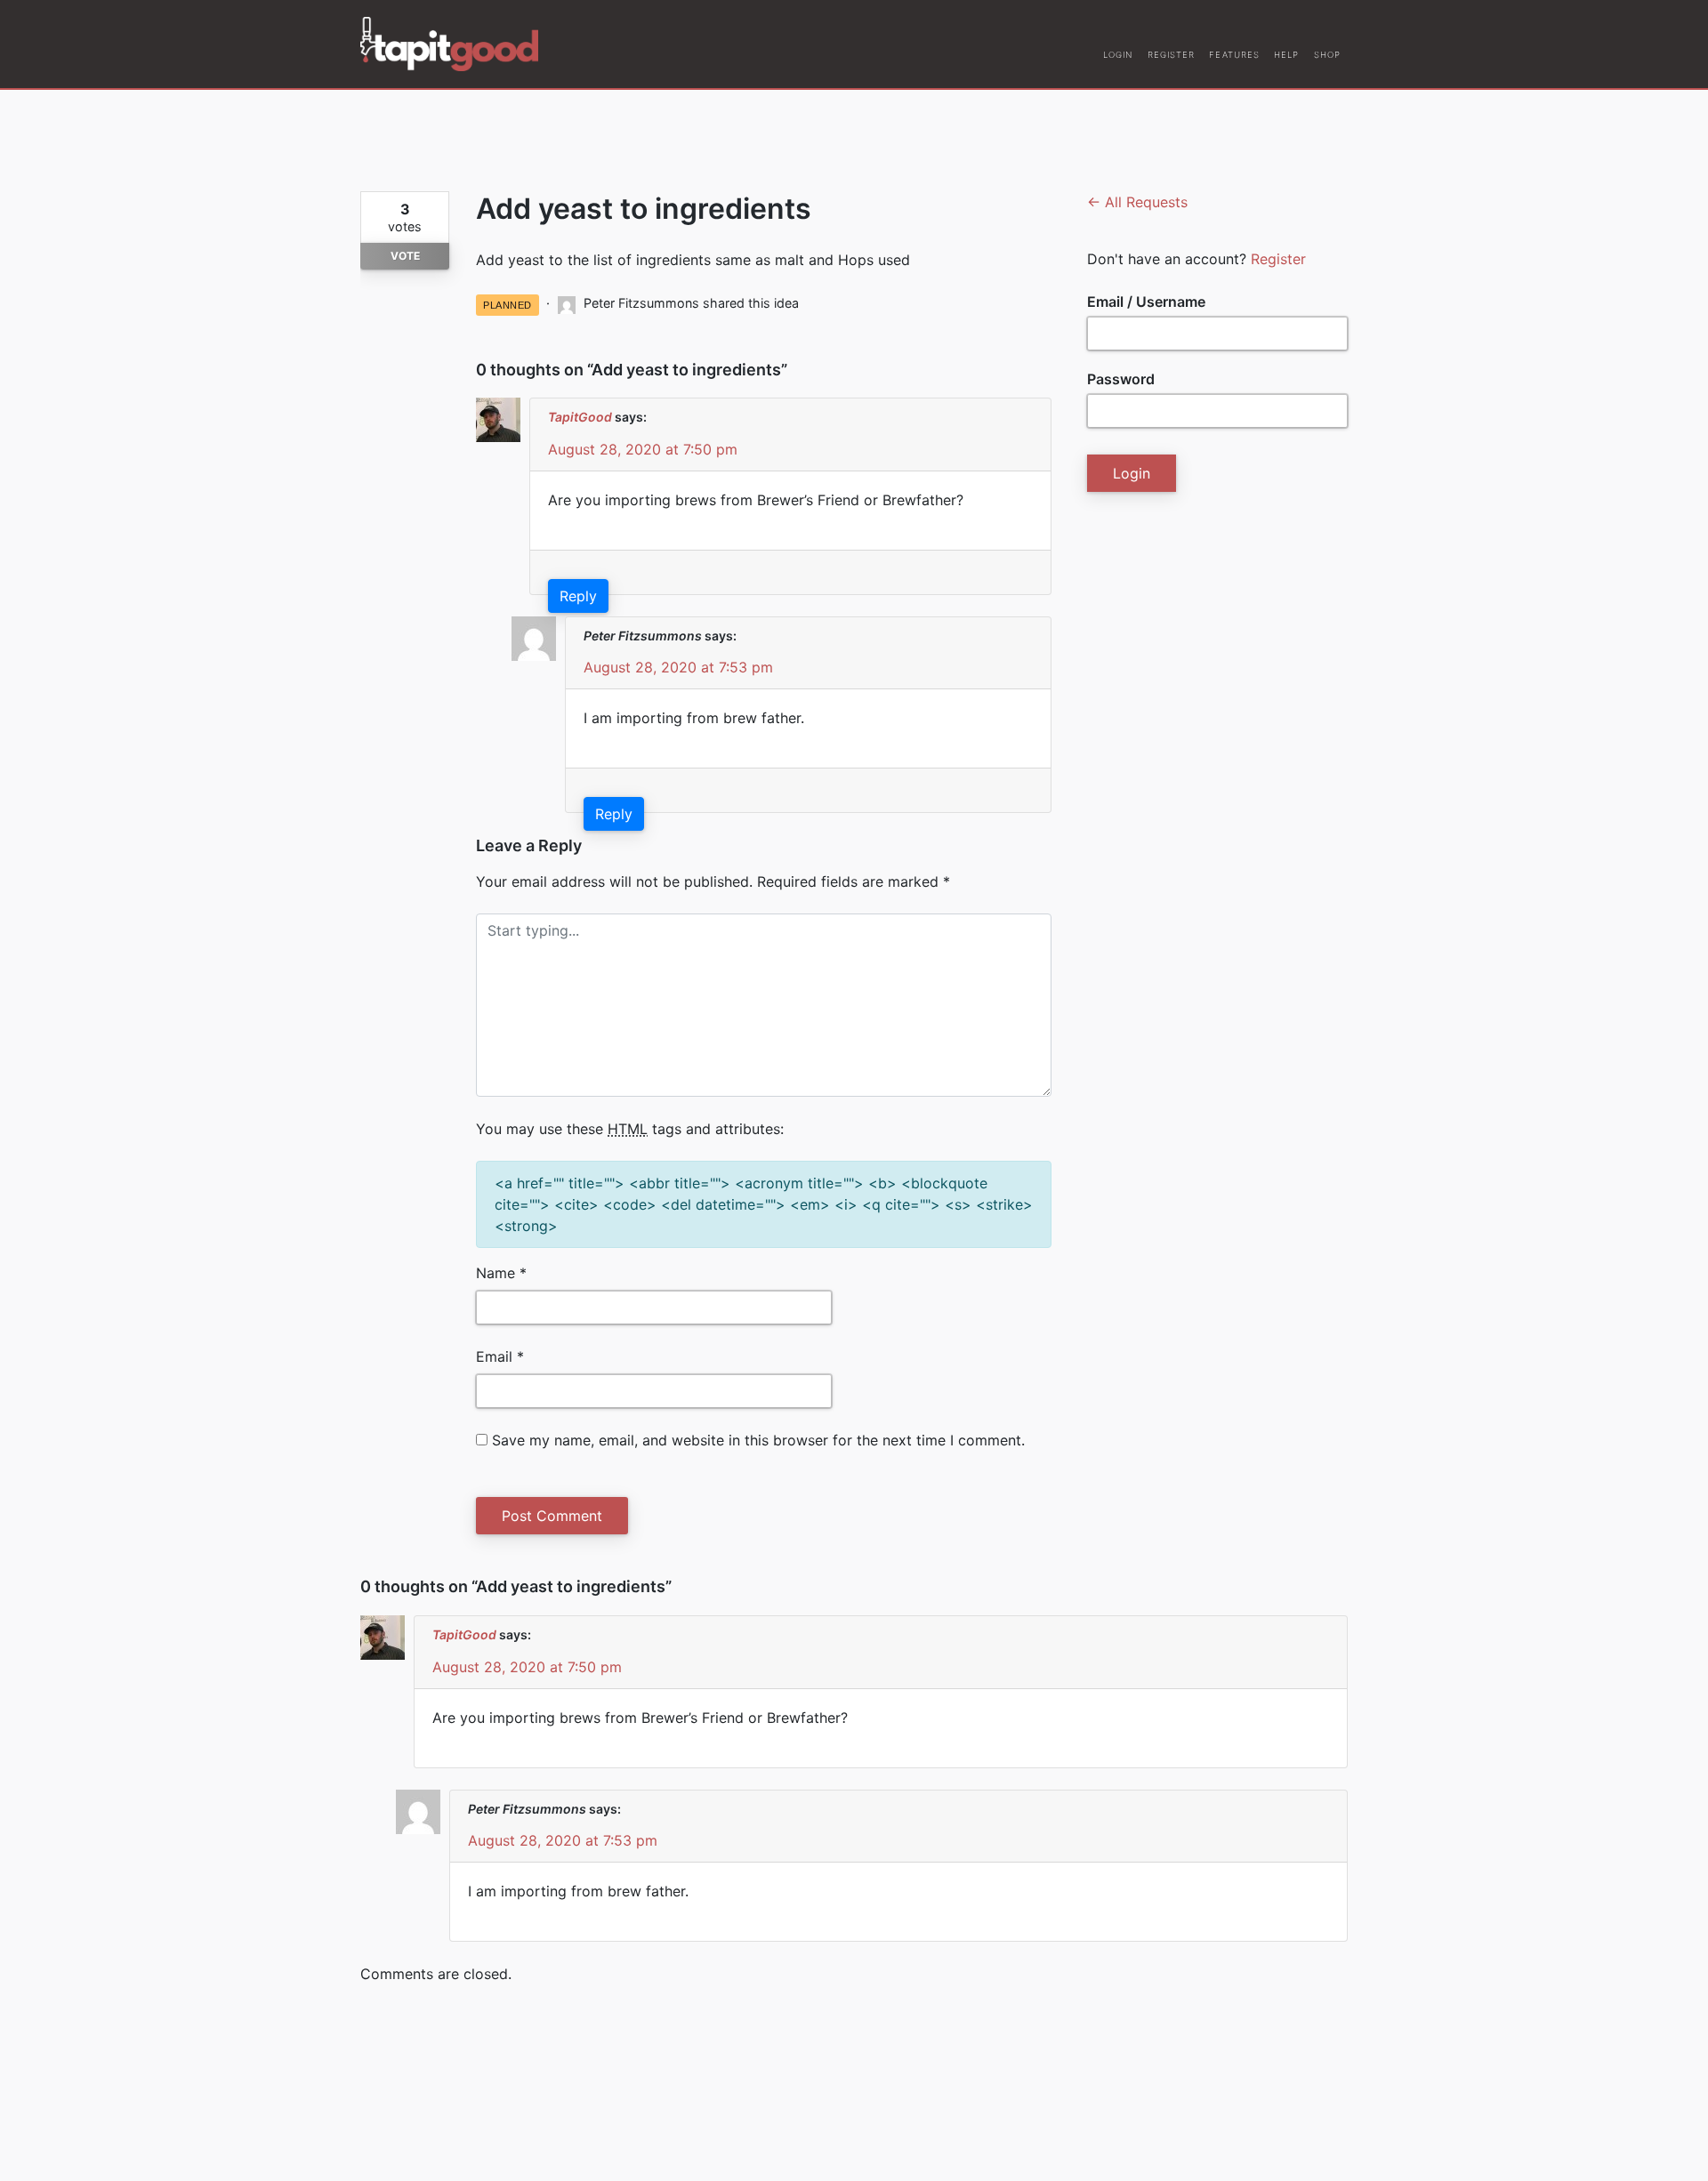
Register (1278, 259)
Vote (405, 256)
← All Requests (1137, 202)
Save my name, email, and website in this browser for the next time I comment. (758, 1440)
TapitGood (580, 417)
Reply (578, 596)
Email (500, 1356)
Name (501, 1273)
